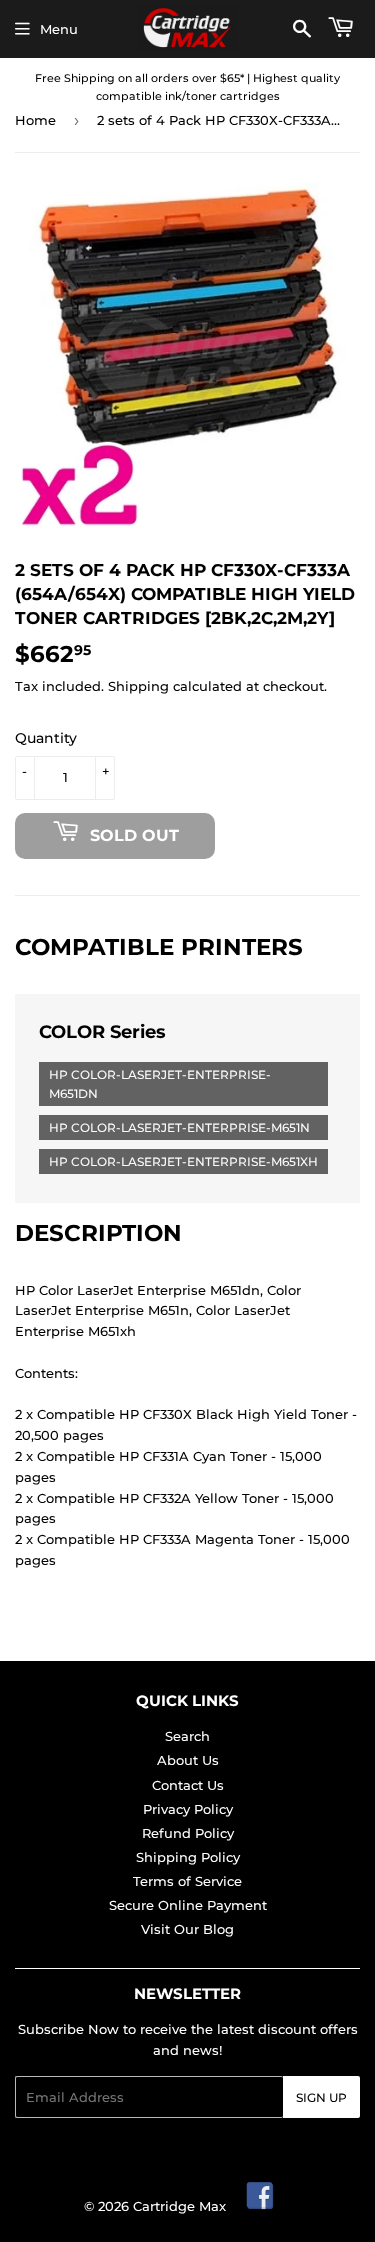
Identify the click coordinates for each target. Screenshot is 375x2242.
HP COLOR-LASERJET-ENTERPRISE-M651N (179, 1127)
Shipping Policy (188, 1857)
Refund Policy (188, 1833)
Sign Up (321, 2097)
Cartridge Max (179, 2206)
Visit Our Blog (187, 1929)
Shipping (138, 686)
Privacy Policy (188, 1809)
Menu (59, 29)
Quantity (46, 738)
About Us (188, 1760)
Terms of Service (187, 1881)
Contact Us (188, 1785)
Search (187, 1736)
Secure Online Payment (188, 1905)
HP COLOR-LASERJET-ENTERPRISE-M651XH (183, 1161)
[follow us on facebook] (261, 2206)
